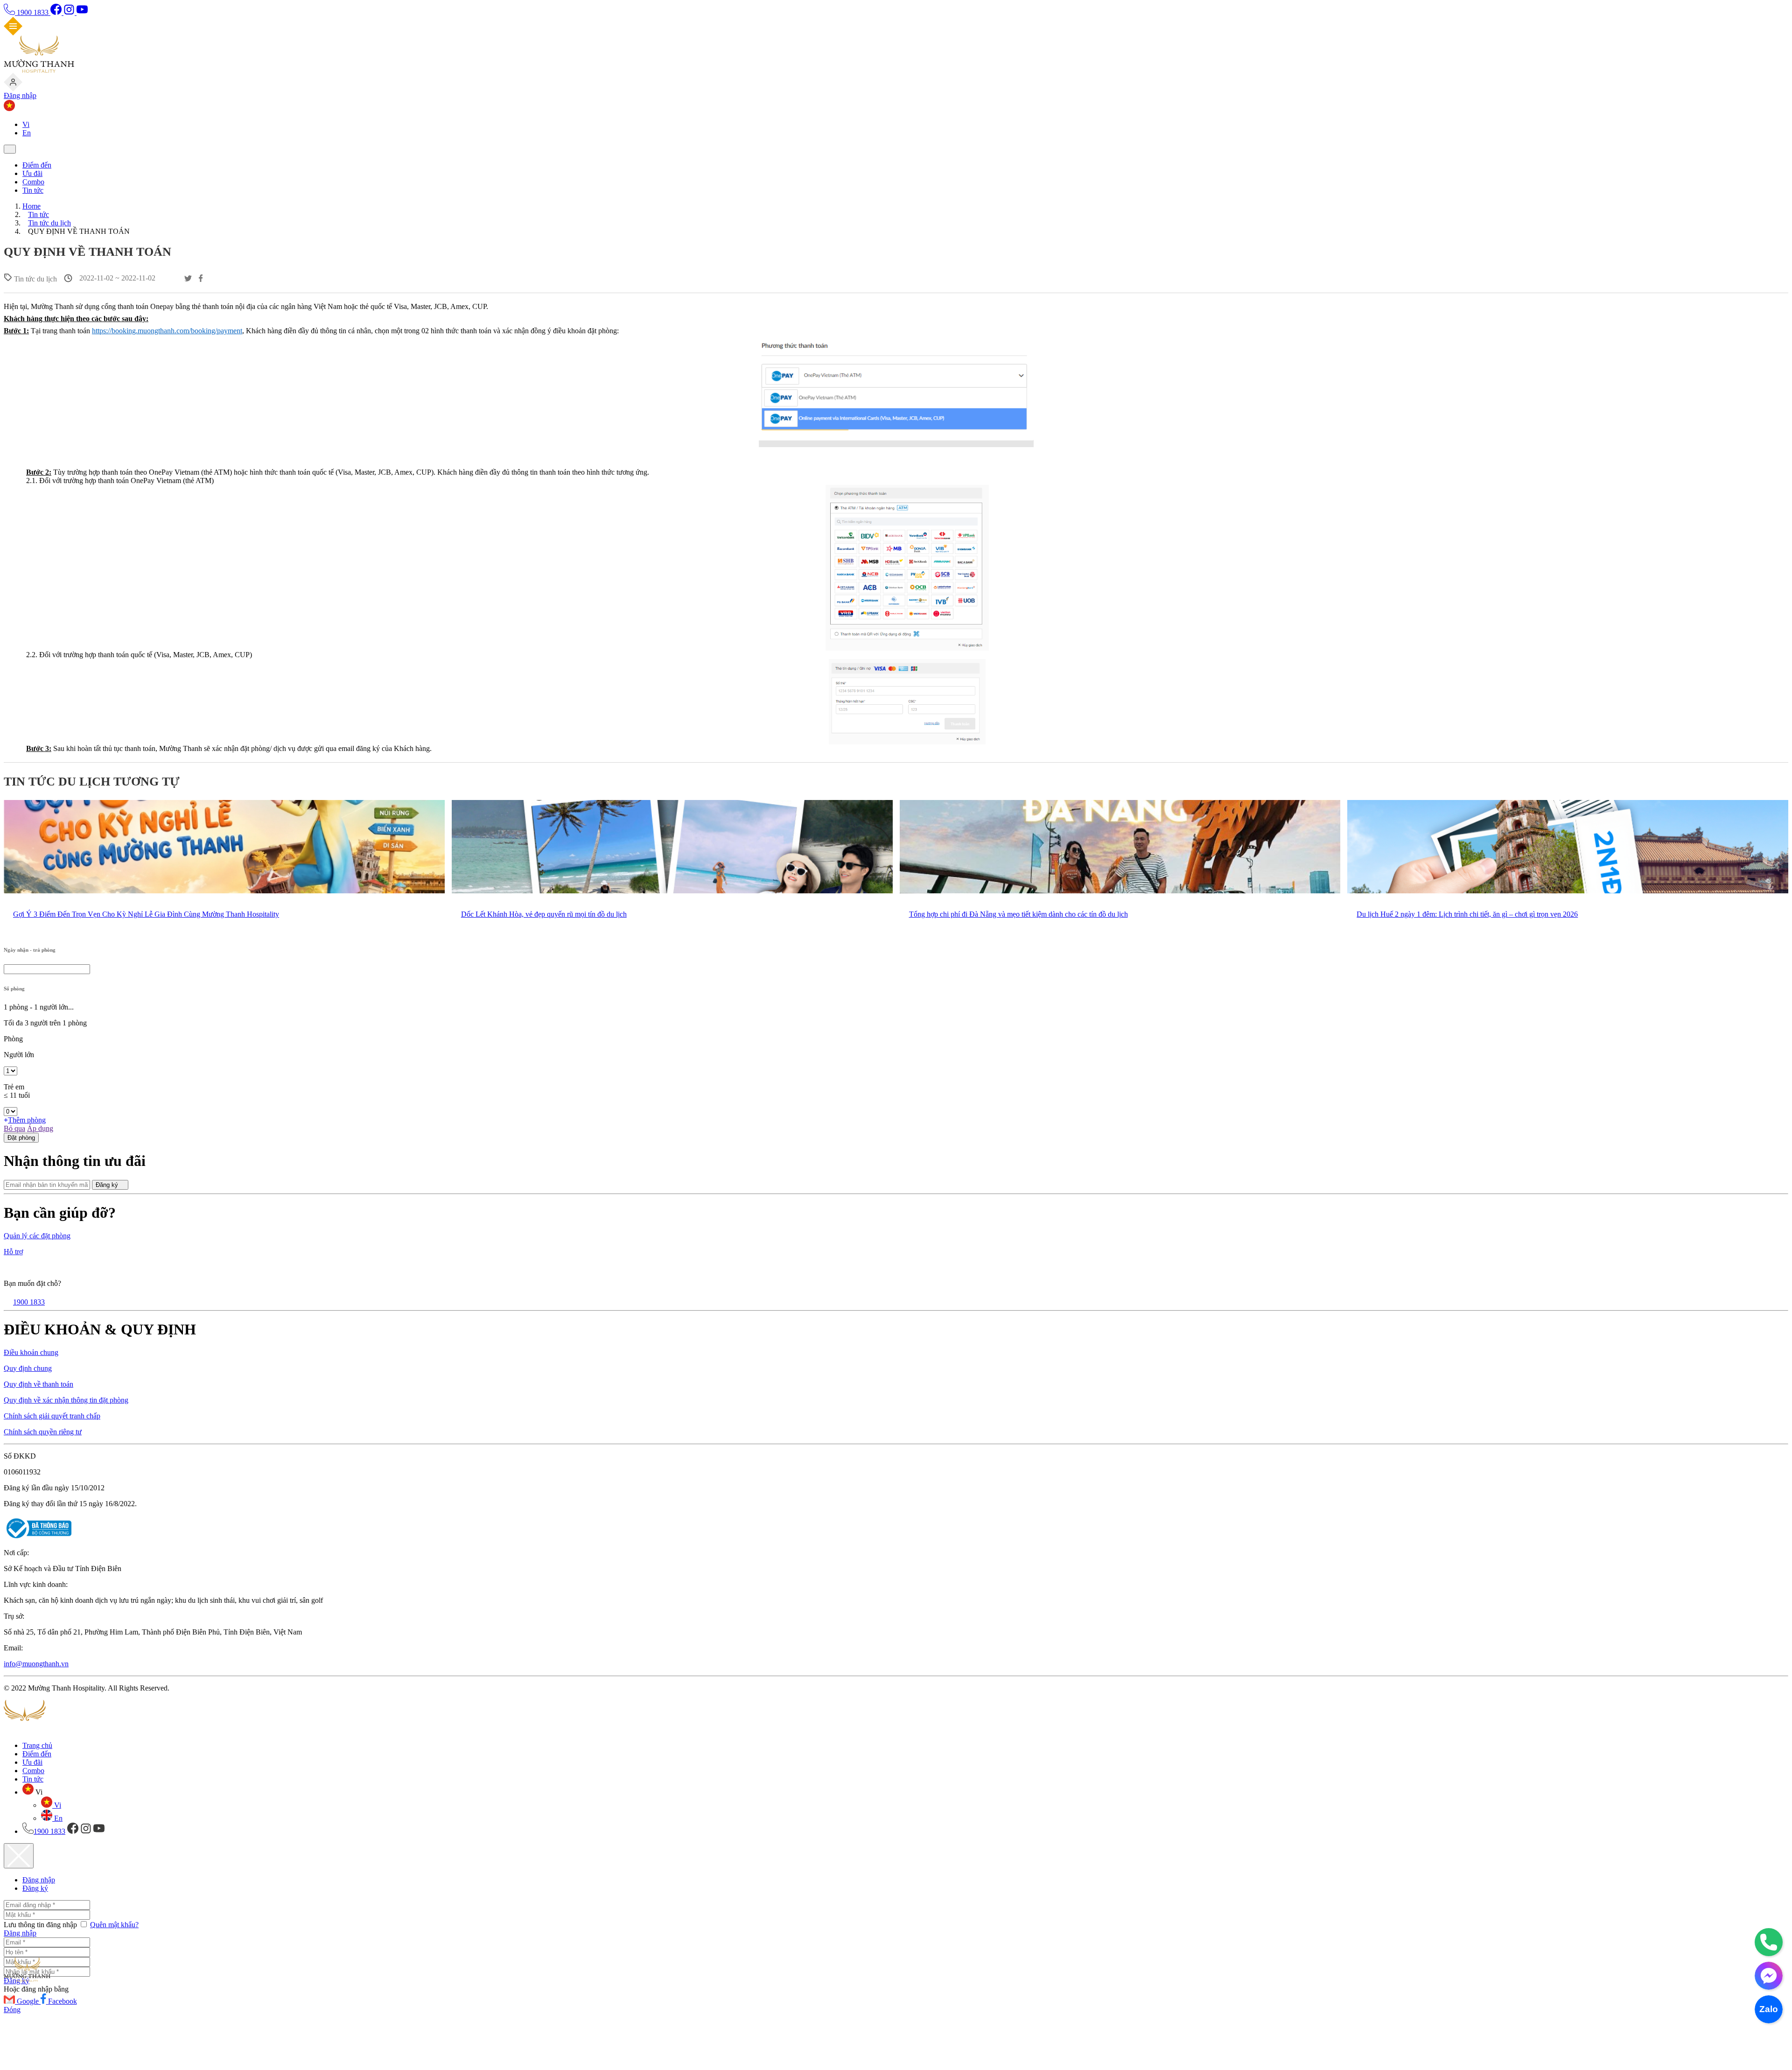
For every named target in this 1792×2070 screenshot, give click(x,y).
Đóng (12, 2010)
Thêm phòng (27, 1120)
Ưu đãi (32, 173)
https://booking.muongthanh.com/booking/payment (167, 331)
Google (29, 2001)
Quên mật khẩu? (114, 1925)
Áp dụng (40, 1128)
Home (31, 206)
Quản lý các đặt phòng (37, 1236)
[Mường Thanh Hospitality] (39, 70)
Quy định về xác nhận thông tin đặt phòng (66, 1400)
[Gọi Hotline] (1769, 1942)
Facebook (63, 2001)
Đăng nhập (20, 95)
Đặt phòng (21, 1138)
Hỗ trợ (13, 1252)
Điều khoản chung (31, 1352)
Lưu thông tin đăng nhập (41, 1925)
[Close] (19, 1856)
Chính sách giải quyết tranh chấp (52, 1416)
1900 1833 (33, 12)
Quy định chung (28, 1368)
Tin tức (33, 190)
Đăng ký (108, 1185)
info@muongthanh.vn (36, 1664)
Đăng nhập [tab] (39, 1880)
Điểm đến (37, 165)
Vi (26, 124)
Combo (33, 182)
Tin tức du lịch (49, 223)
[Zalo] (1769, 2009)
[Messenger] (1769, 1976)
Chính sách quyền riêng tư (43, 1432)
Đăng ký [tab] (35, 1888)
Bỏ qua (14, 1128)
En (27, 133)
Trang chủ (37, 1745)
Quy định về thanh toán (38, 1384)
